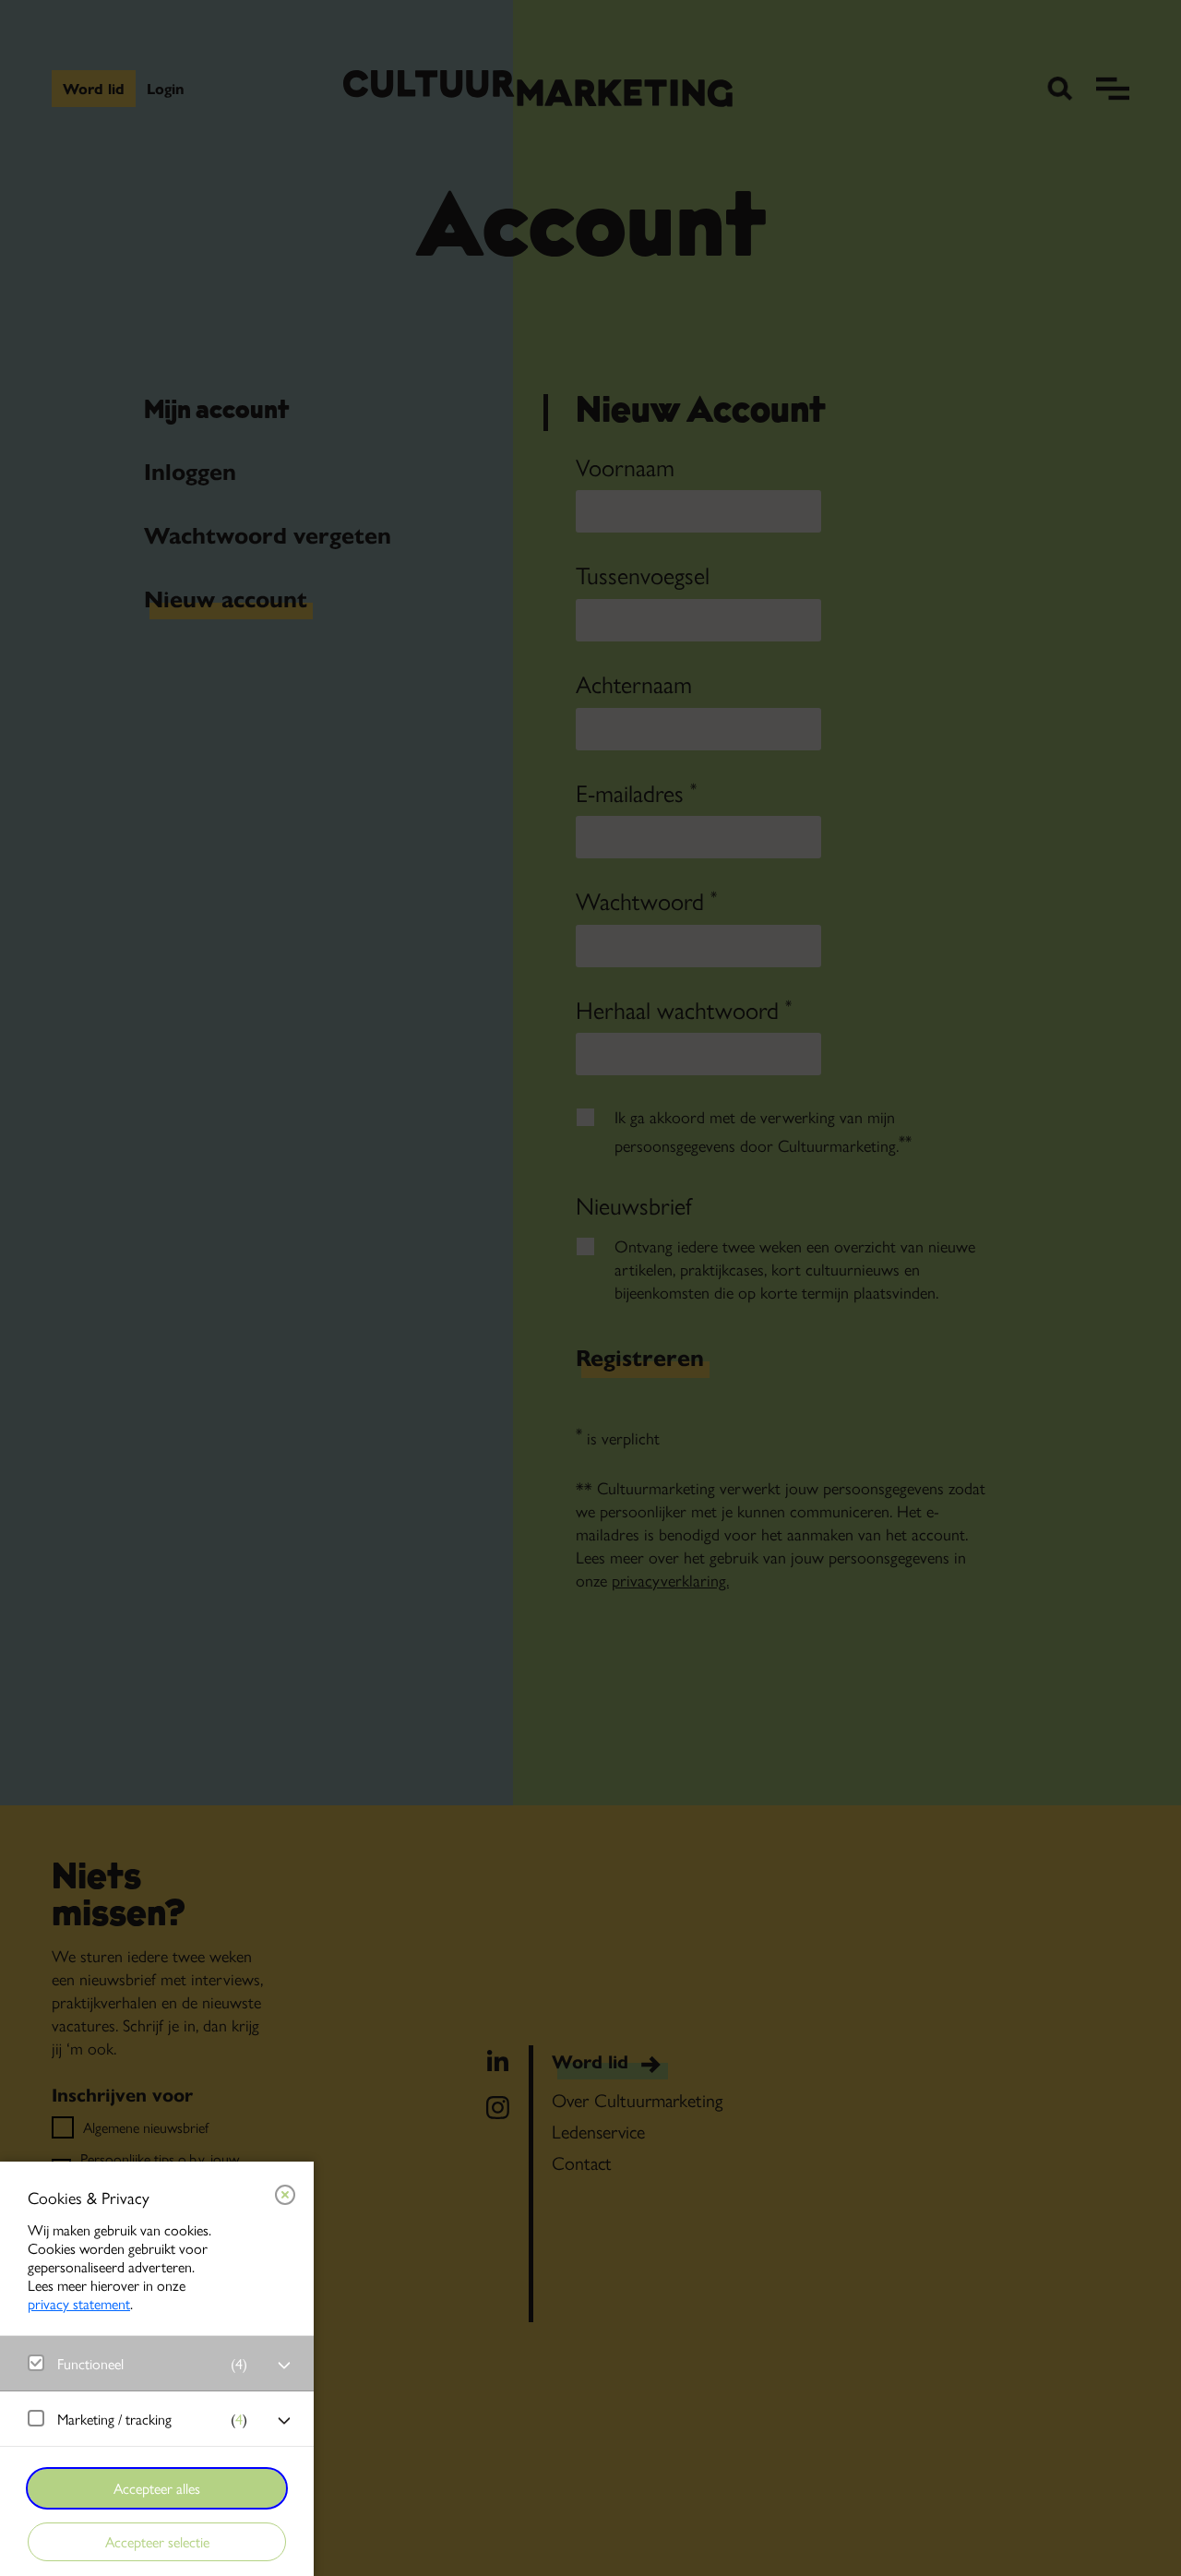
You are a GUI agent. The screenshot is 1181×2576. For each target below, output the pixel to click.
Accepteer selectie (157, 2541)
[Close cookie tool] (285, 2195)
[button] (138, 2363)
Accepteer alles (157, 2488)
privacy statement (79, 2303)
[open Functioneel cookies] (284, 2366)
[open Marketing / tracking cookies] (284, 2421)
